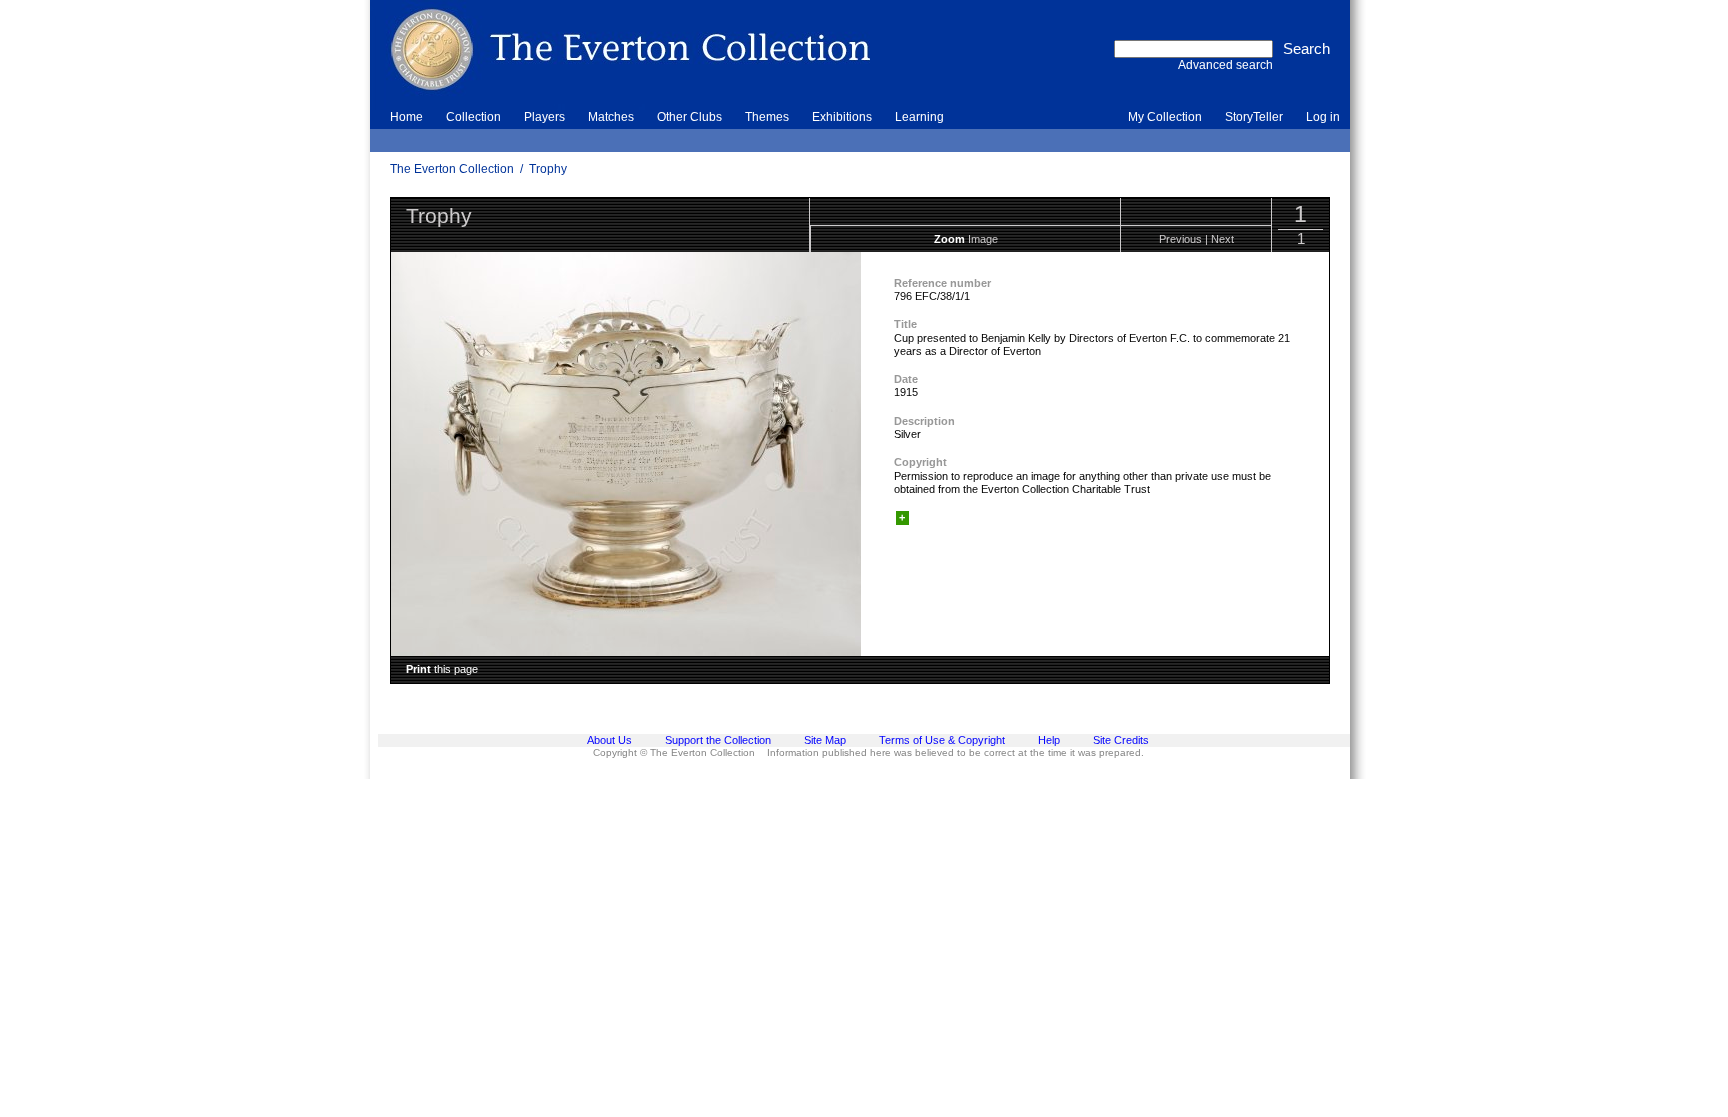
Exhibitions (842, 117)
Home (406, 117)
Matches (611, 117)
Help (1049, 740)
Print (418, 669)
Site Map (825, 740)
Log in (1323, 117)
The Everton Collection (452, 169)
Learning (919, 117)
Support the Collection (718, 740)
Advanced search (1225, 65)
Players (544, 117)
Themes (767, 117)
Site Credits (1121, 740)
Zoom (949, 239)
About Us (609, 740)
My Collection (1165, 117)
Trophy (548, 169)
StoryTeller (1254, 117)
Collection (473, 117)
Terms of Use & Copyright (942, 740)
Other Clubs (689, 117)
